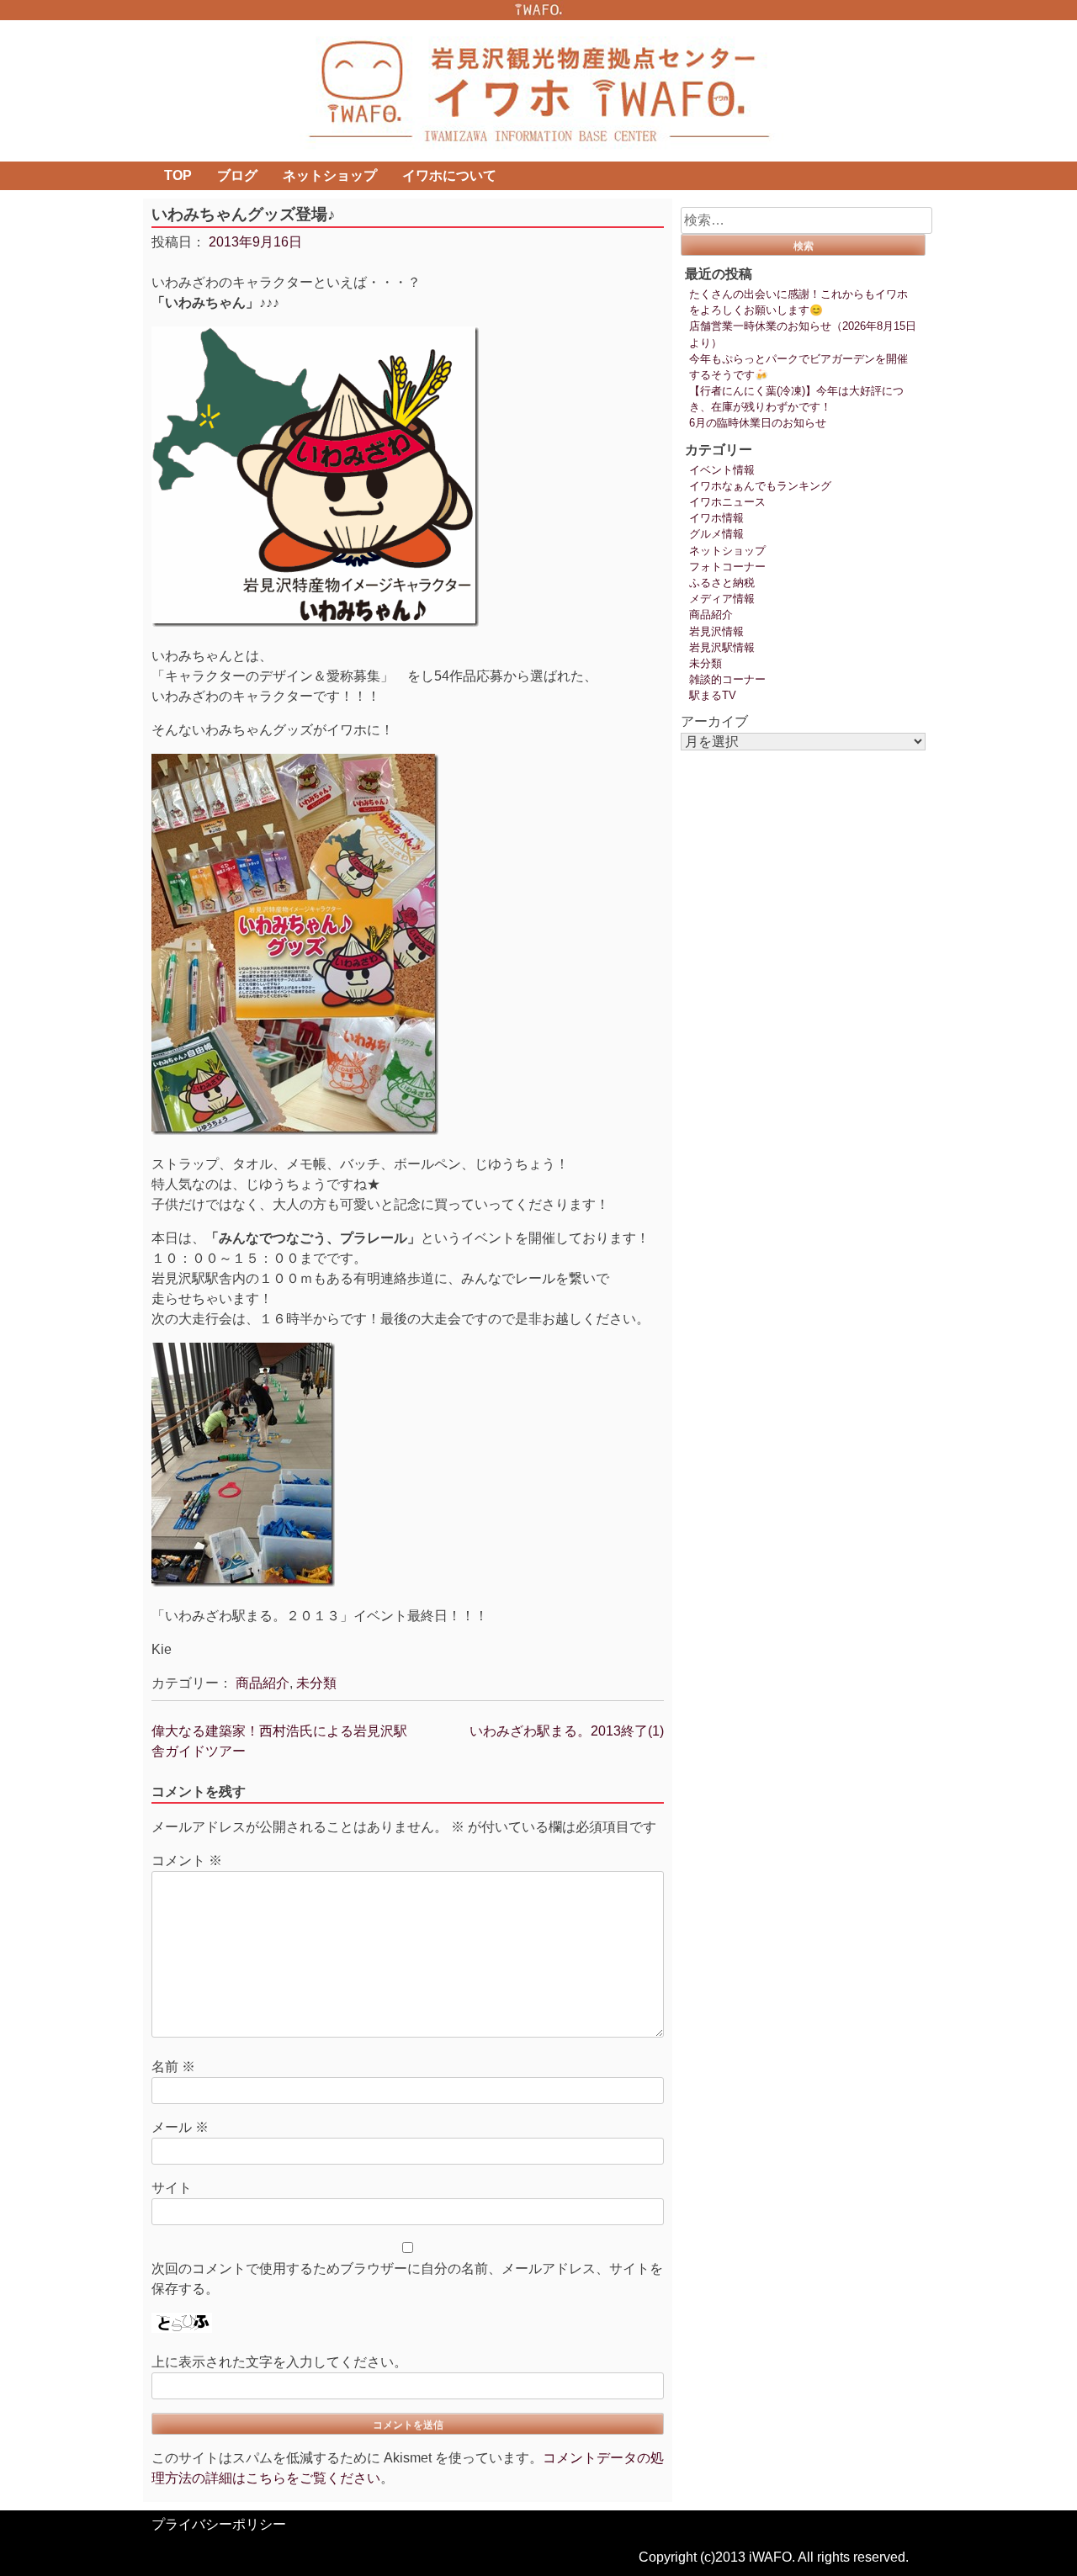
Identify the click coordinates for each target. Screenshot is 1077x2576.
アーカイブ (714, 721)
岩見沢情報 (716, 631)
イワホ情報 (716, 518)
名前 (173, 2067)
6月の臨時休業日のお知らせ (758, 423)
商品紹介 (263, 1683)
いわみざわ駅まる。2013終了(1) (567, 1731)
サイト (172, 2188)
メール (180, 2127)
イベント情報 (722, 470)
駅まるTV (713, 695)
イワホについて (449, 175)
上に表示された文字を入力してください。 (279, 2362)
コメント (187, 1860)
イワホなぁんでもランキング (760, 486)
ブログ (237, 175)
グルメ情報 (716, 534)
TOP (178, 175)
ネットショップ (330, 175)
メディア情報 (722, 599)
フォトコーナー (727, 567)
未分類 (316, 1683)
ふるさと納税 (722, 583)
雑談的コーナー (727, 679)
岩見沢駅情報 (722, 647)
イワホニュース (727, 502)
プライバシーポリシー (219, 2524)
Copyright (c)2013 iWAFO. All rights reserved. (774, 2557)
